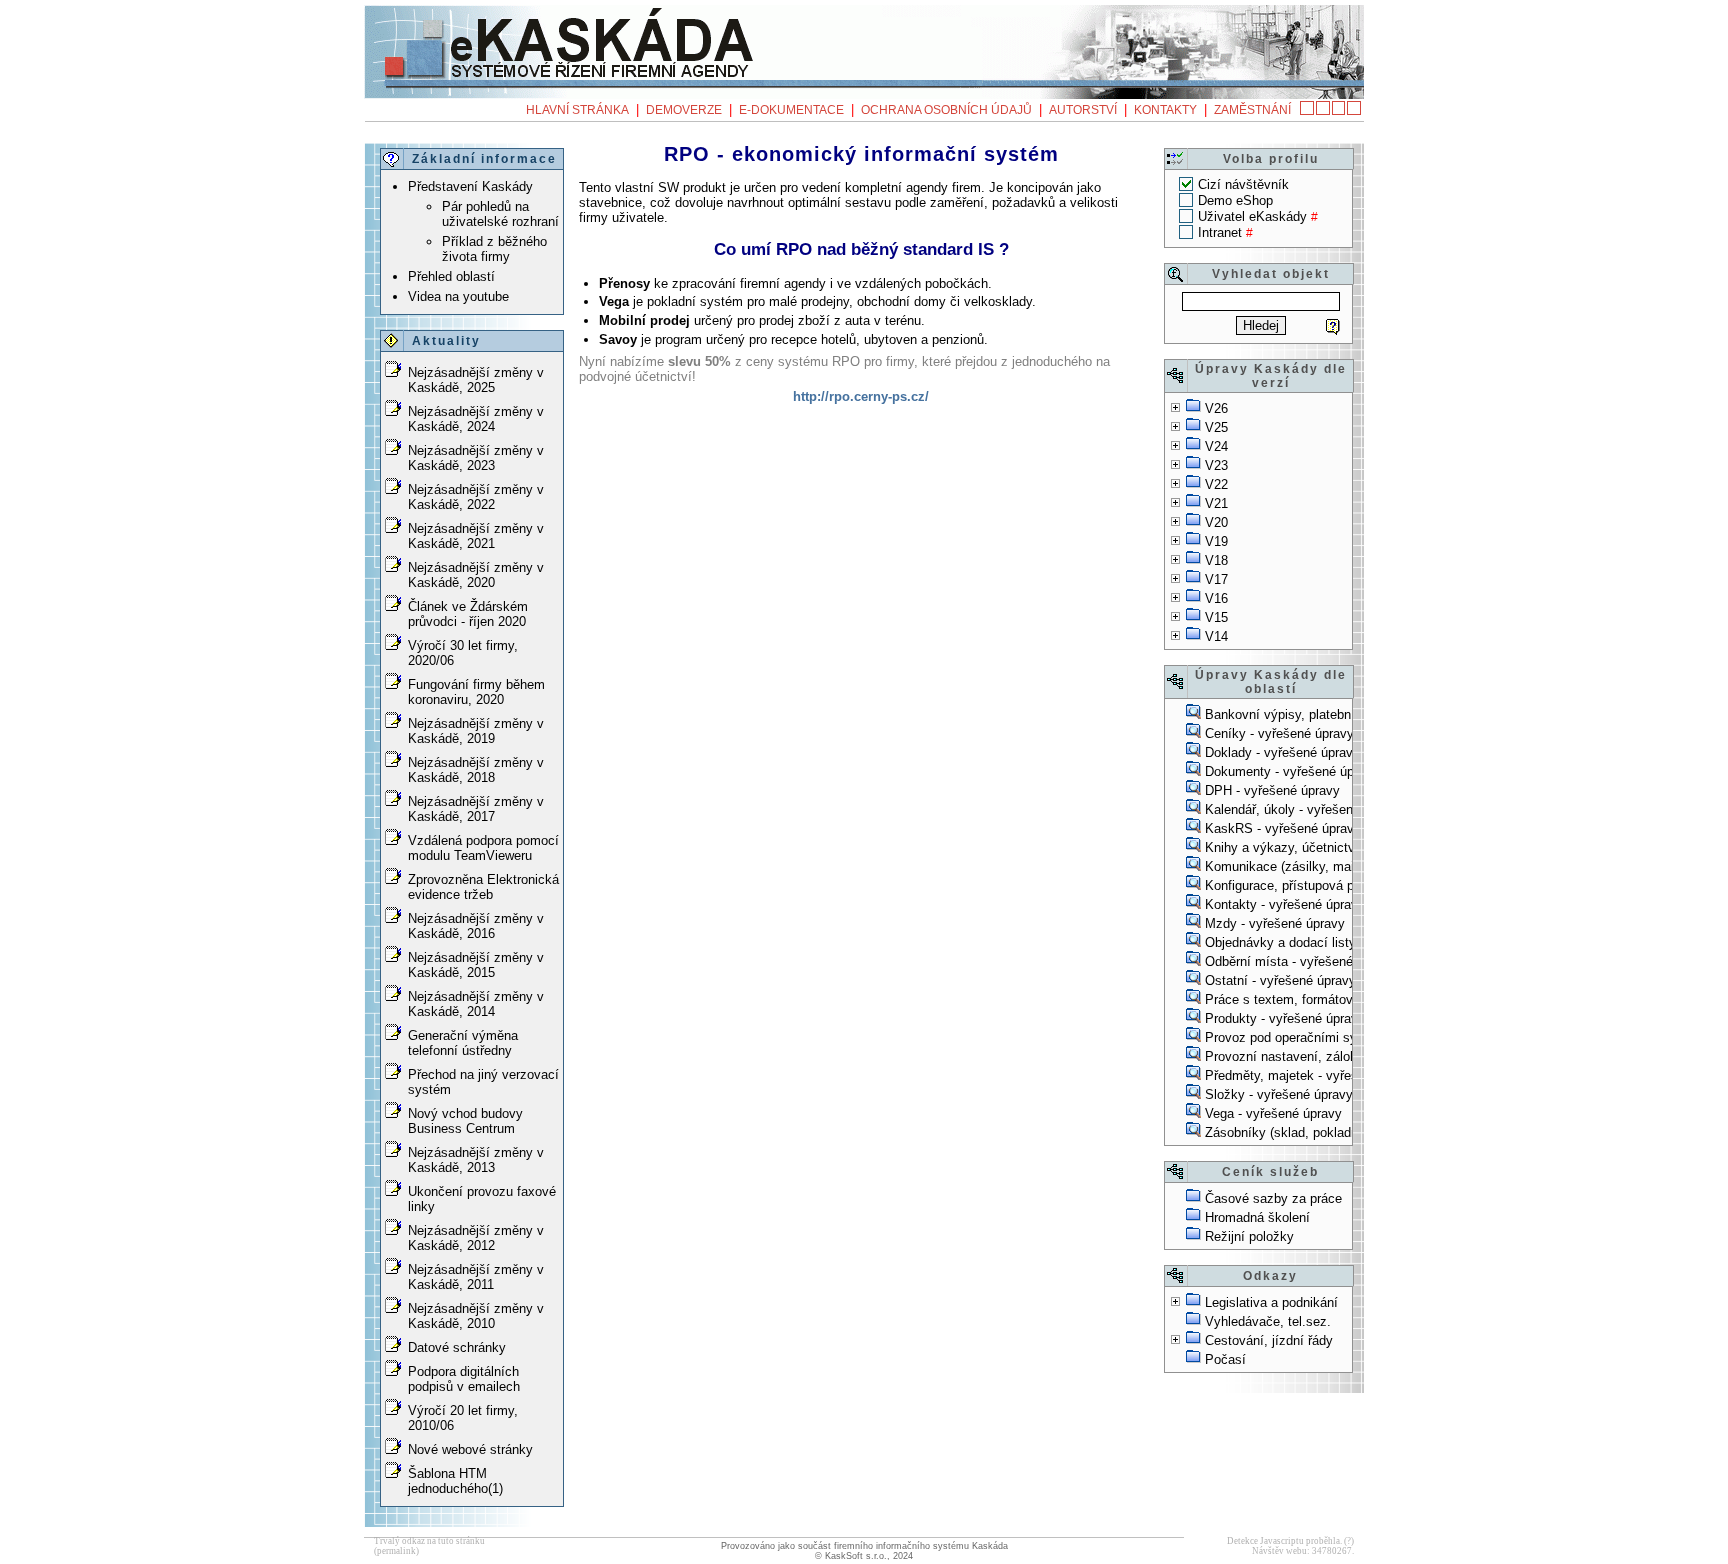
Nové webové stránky (470, 1449)
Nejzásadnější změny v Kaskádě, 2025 (476, 380)
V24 (1216, 446)
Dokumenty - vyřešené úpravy (1292, 771)
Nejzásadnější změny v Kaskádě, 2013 (476, 1160)
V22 (1216, 484)
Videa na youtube (458, 296)
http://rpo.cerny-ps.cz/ (861, 396)
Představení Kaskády (470, 186)
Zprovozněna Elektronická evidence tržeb (483, 887)
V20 (1216, 522)
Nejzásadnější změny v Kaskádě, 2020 (476, 575)
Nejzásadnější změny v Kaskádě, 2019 (476, 731)
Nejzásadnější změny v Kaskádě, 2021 (476, 536)
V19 (1216, 541)
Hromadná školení (1257, 1217)
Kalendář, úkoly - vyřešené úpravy (1304, 809)
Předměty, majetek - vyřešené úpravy (1313, 1075)
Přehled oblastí (451, 276)
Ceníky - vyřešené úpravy (1279, 733)
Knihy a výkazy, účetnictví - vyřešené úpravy (1336, 847)
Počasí (1225, 1359)
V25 (1216, 427)
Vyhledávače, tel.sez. (1268, 1321)
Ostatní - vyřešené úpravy (1280, 980)
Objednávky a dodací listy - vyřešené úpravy (1334, 942)
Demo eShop (1235, 200)
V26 (1216, 408)
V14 (1216, 636)
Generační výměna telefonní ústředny (463, 1043)
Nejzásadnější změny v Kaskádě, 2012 (476, 1238)
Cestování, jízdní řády (1269, 1340)
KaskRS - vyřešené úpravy (1283, 828)
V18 (1216, 560)
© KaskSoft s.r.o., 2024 (864, 1556)
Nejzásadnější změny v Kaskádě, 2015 (476, 965)
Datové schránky (457, 1347)
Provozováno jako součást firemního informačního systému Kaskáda (864, 1546)
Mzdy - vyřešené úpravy (1275, 923)
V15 (1216, 617)
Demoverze (684, 110)
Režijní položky (1249, 1236)
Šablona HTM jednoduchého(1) (455, 1481)
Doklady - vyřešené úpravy (1282, 752)
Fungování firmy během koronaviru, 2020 (476, 692)
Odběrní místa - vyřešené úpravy (1300, 961)
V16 (1216, 598)
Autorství (1083, 110)
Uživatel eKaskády (1252, 216)
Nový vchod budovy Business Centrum (465, 1121)
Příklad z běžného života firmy (494, 249)
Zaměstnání (1252, 110)
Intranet (1220, 232)
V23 (1216, 465)
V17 (1216, 579)
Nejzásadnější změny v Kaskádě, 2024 (476, 419)
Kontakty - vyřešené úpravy (1285, 904)
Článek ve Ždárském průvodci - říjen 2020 (468, 614)
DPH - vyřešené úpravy (1272, 790)
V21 (1216, 503)
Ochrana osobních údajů (946, 110)
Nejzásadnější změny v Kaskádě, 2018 (476, 770)
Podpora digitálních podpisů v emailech (464, 1379)
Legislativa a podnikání (1271, 1302)
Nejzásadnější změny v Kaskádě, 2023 (476, 458)
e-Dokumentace (791, 110)
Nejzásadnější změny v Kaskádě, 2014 (476, 1004)
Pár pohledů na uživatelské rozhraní (500, 214)
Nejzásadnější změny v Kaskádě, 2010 (476, 1316)
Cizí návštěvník (1243, 184)
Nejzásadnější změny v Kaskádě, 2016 (476, 926)
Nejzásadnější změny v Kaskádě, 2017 (476, 809)
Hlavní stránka (577, 110)
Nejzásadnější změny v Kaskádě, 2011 (476, 1277)
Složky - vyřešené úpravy (1279, 1094)
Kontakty (1165, 110)
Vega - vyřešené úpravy (1273, 1113)
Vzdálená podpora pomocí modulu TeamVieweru (483, 848)
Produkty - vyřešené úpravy (1285, 1018)
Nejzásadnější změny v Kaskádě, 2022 (476, 497)
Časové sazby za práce (1273, 1198)
